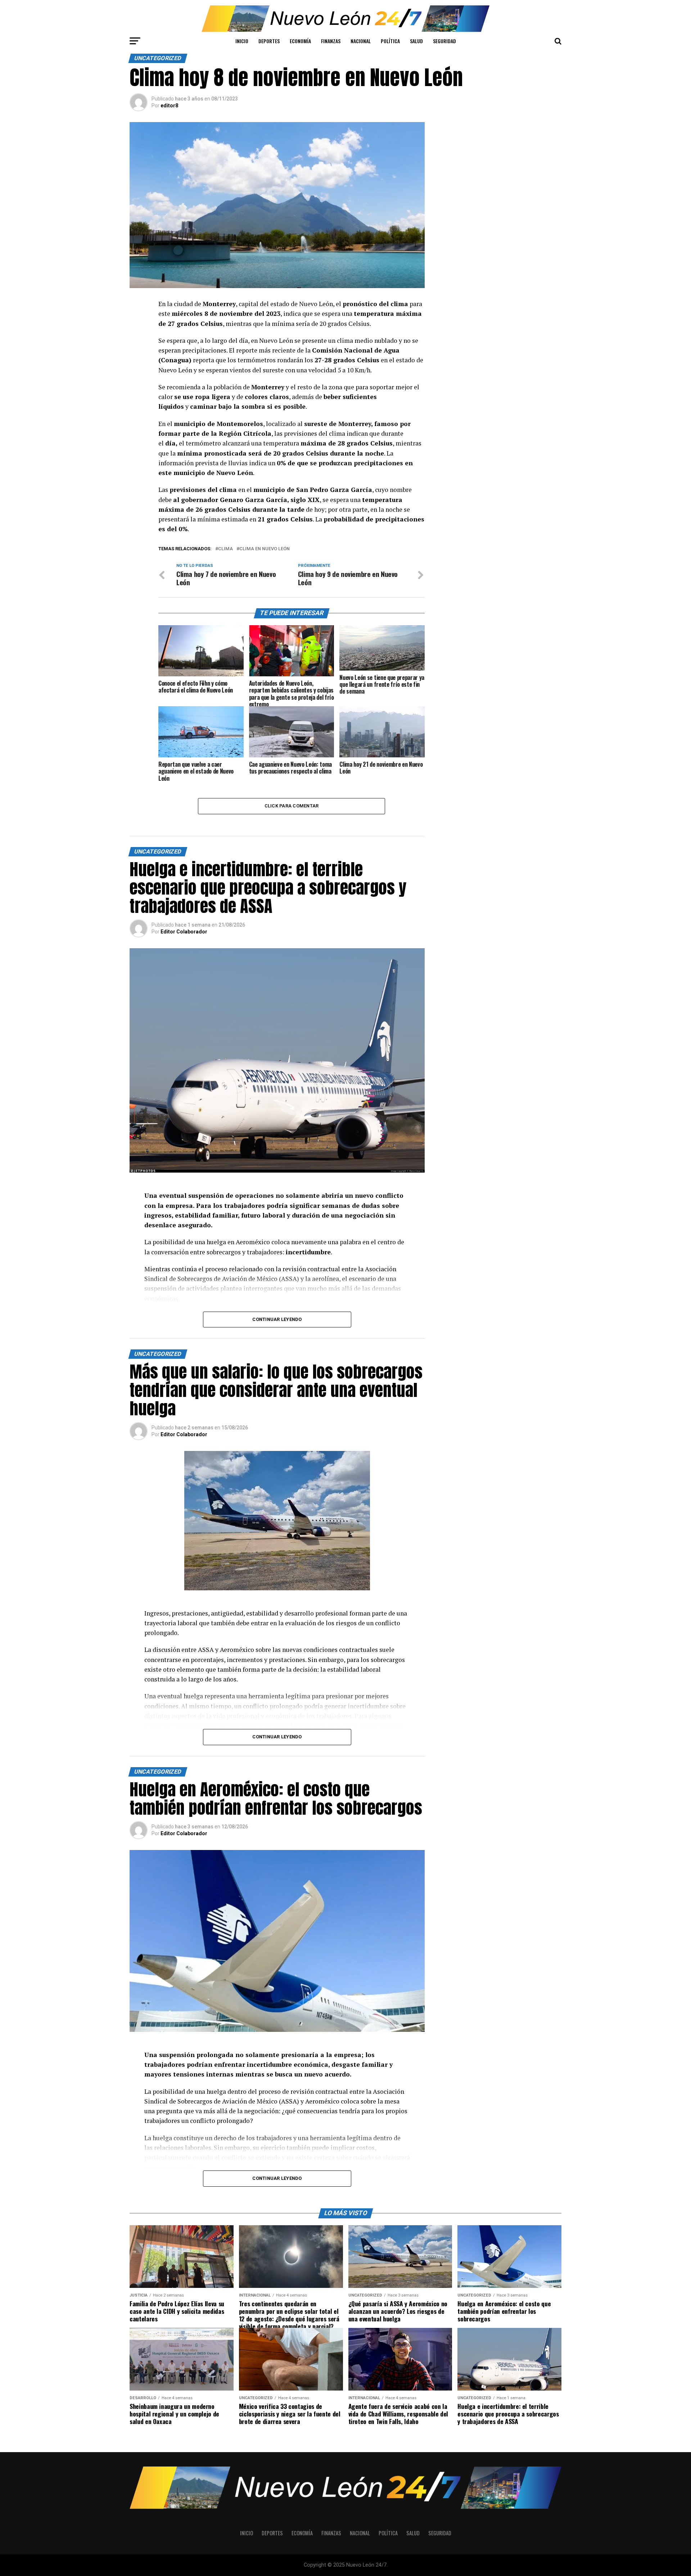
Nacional (361, 41)
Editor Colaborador (184, 932)
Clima (225, 549)
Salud (416, 41)
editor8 (169, 106)
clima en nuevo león (265, 549)
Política (390, 41)
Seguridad (444, 41)
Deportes (269, 41)
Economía (300, 41)
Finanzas (331, 41)
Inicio (242, 41)
